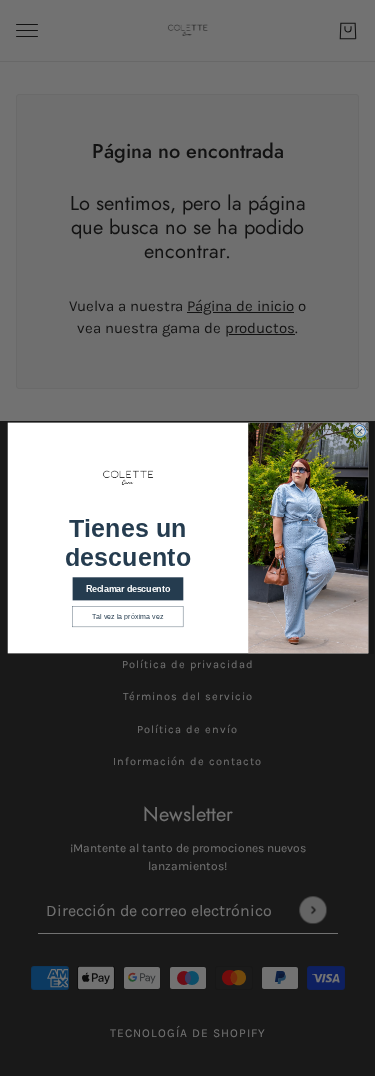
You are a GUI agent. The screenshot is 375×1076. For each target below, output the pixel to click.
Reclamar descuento (127, 589)
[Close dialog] (359, 432)
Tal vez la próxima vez (127, 617)
